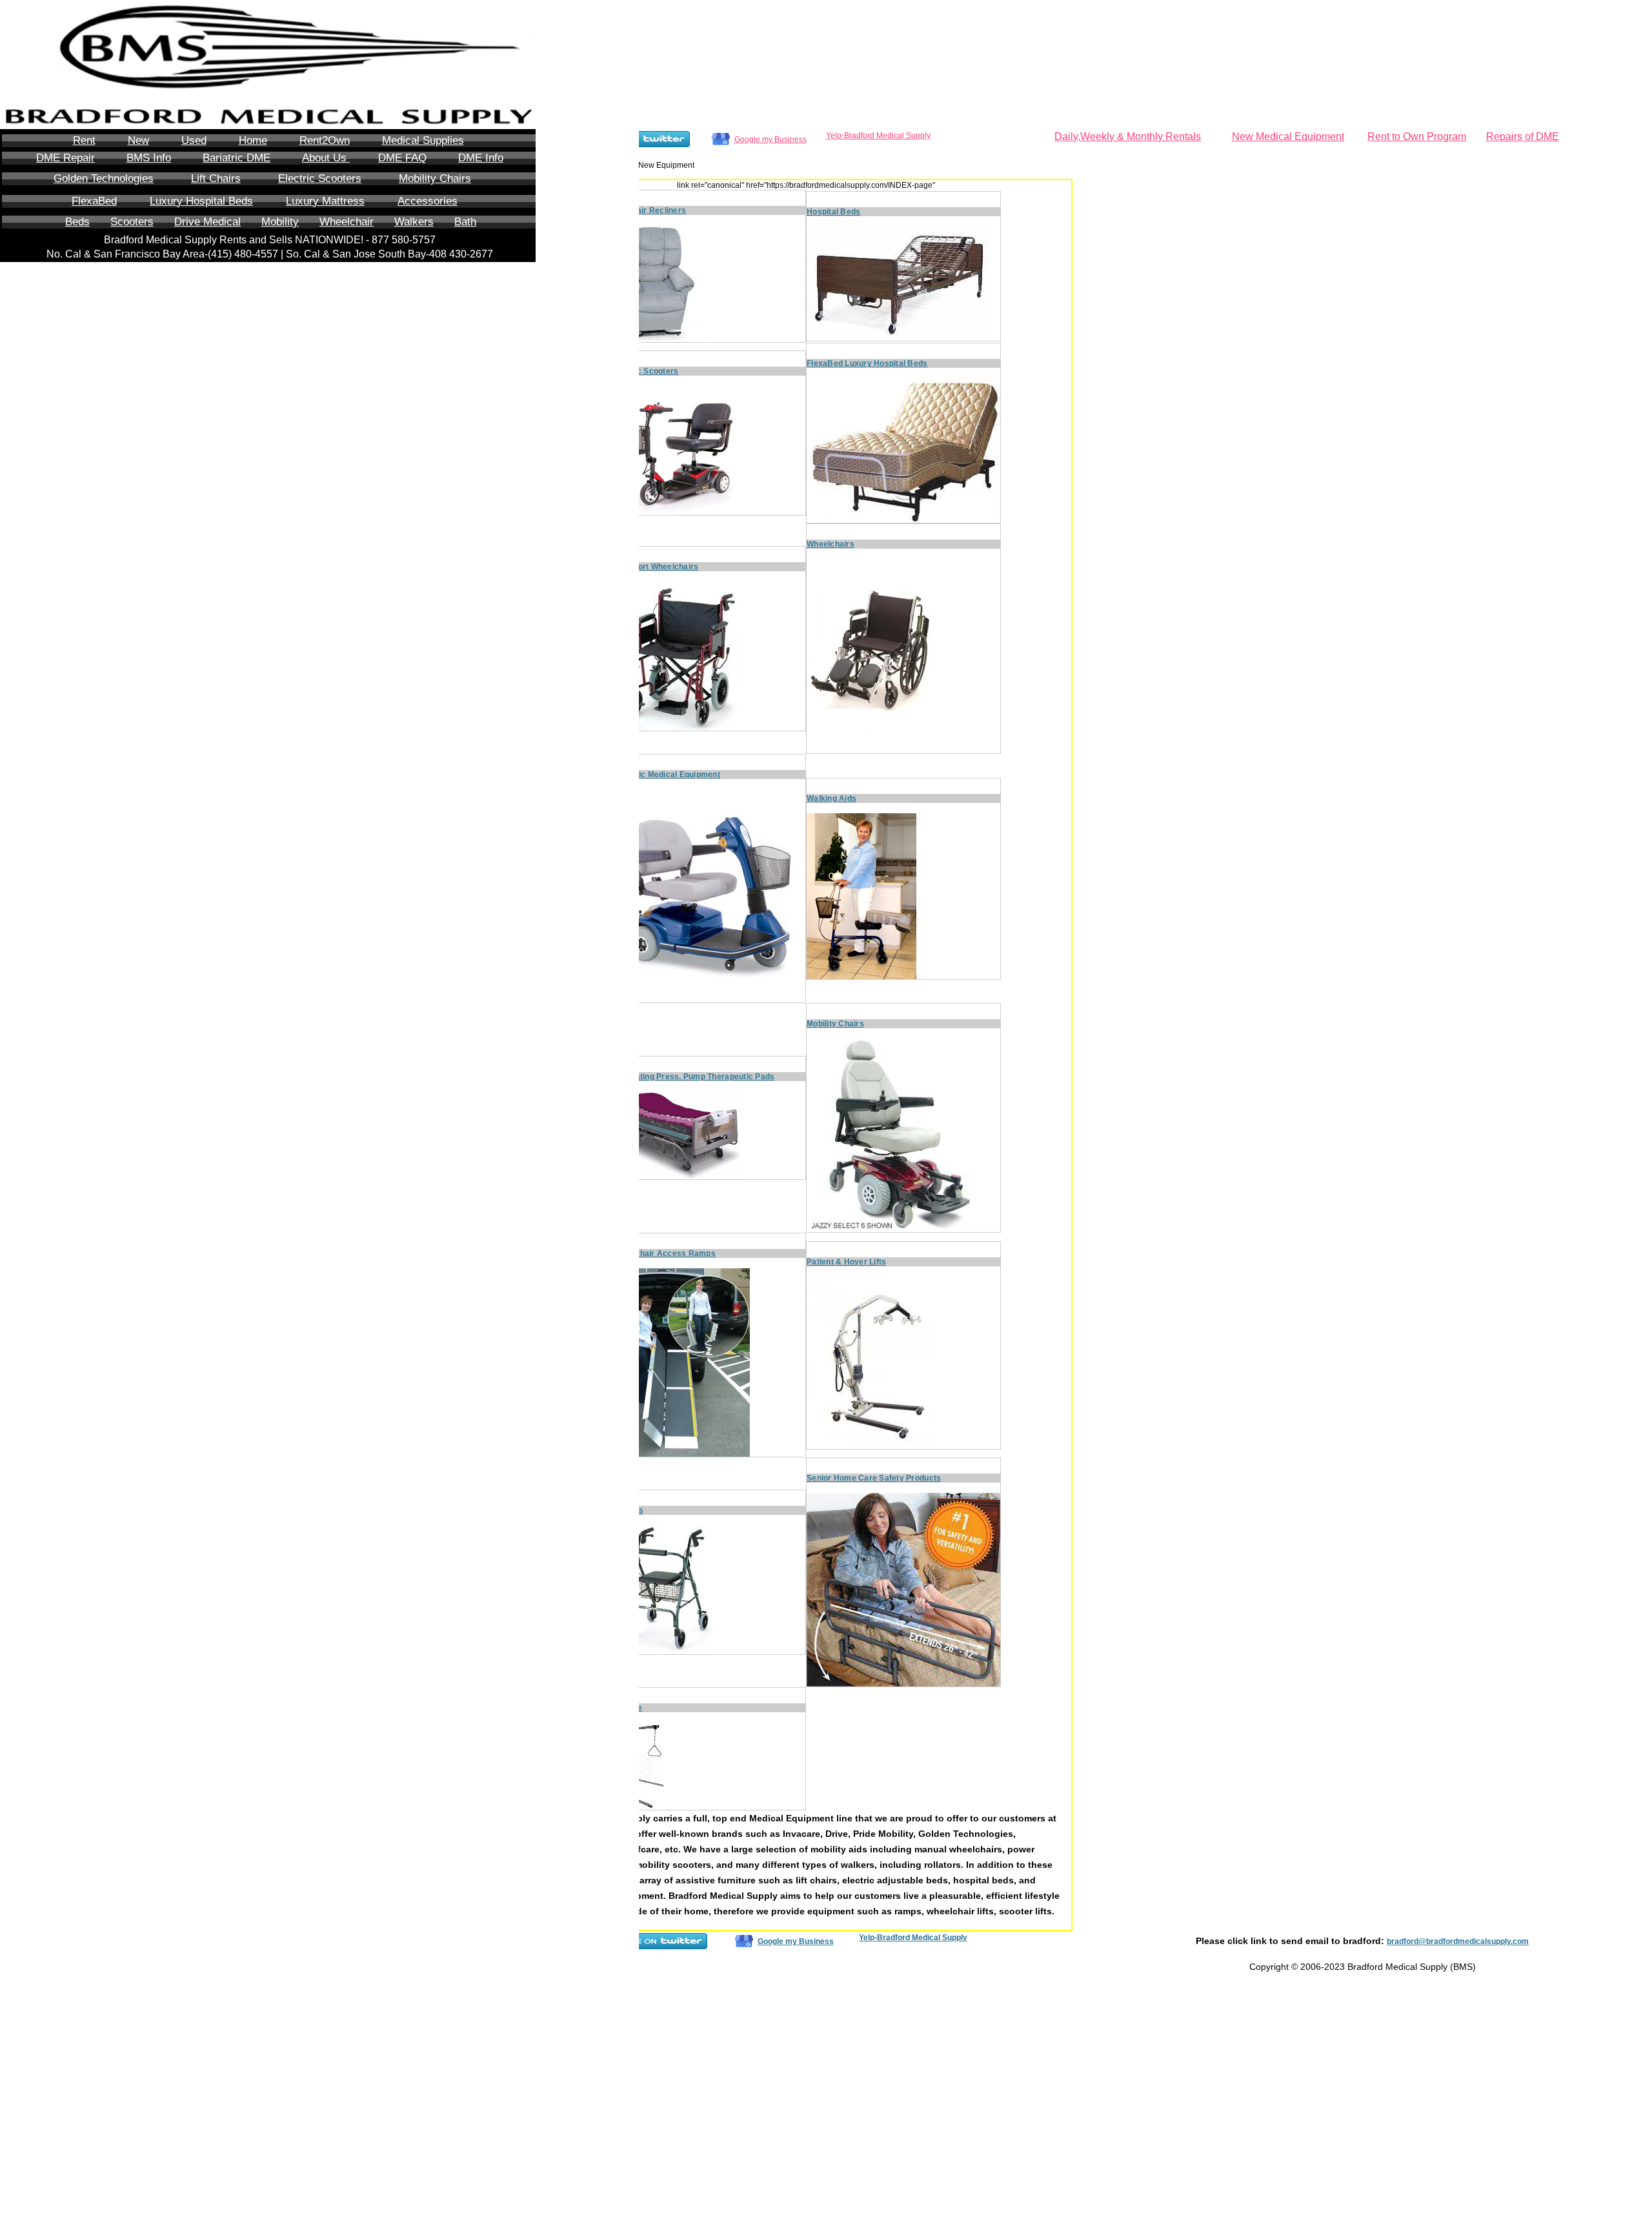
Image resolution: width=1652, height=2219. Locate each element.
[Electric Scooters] (676, 450)
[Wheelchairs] (871, 656)
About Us (326, 158)
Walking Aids (831, 798)
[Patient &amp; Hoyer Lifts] (871, 1362)
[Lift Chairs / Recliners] (660, 283)
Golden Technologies (104, 178)
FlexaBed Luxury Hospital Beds (867, 363)
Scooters (132, 222)
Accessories (428, 201)
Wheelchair (347, 222)
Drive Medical (207, 222)
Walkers (414, 222)
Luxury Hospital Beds (201, 201)
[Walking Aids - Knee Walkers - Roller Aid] (861, 895)
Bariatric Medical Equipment (666, 775)
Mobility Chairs (435, 178)
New (138, 140)
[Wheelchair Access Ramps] (681, 1362)
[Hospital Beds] (899, 283)
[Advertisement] (587, 335)
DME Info (481, 158)
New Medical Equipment (1288, 137)
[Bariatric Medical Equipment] (709, 895)
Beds (77, 222)
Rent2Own (325, 140)
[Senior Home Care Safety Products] (903, 1589)
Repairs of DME (1523, 137)
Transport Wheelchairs (655, 567)
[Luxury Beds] (903, 450)
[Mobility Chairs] (890, 1135)
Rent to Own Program (1417, 137)
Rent (84, 140)
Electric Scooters (320, 178)
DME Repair (65, 158)
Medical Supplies (423, 140)
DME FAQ (402, 158)
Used (194, 140)
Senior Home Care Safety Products (874, 1478)
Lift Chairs (216, 178)
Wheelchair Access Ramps (664, 1253)
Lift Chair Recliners (649, 210)
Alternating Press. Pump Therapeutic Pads (693, 1077)
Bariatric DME (237, 158)
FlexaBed (94, 201)
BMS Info (149, 158)
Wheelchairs (831, 544)
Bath (465, 222)
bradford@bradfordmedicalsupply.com (1458, 1941)
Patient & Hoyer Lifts (846, 1262)
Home (253, 140)
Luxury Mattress (325, 201)
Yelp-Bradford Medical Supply (878, 136)
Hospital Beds (833, 212)
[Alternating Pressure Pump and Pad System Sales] (676, 1135)
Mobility (280, 222)
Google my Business (771, 139)
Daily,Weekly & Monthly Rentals (1128, 137)
